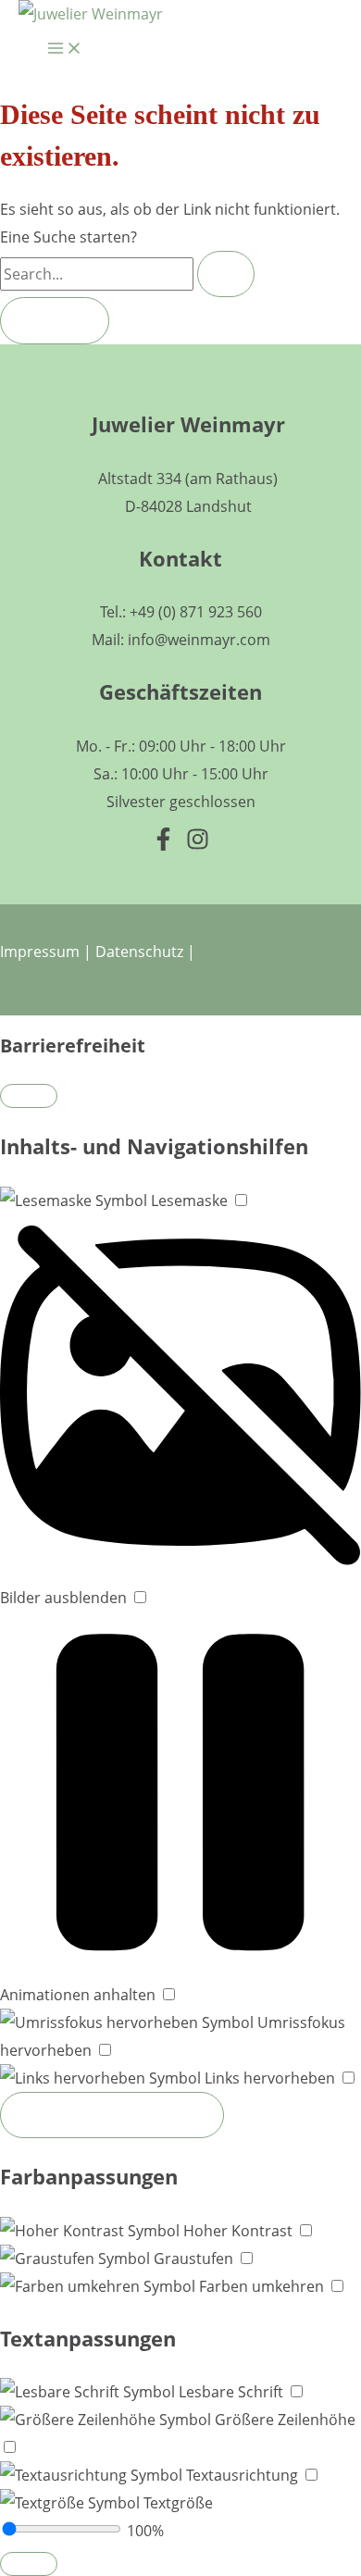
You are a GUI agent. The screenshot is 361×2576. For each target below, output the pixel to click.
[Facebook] (163, 845)
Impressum (40, 952)
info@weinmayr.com (199, 640)
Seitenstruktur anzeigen (112, 2115)
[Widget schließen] (29, 1096)
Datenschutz (139, 952)
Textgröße (176, 2503)
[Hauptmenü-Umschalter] (65, 51)
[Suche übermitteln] (226, 274)
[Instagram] (198, 845)
